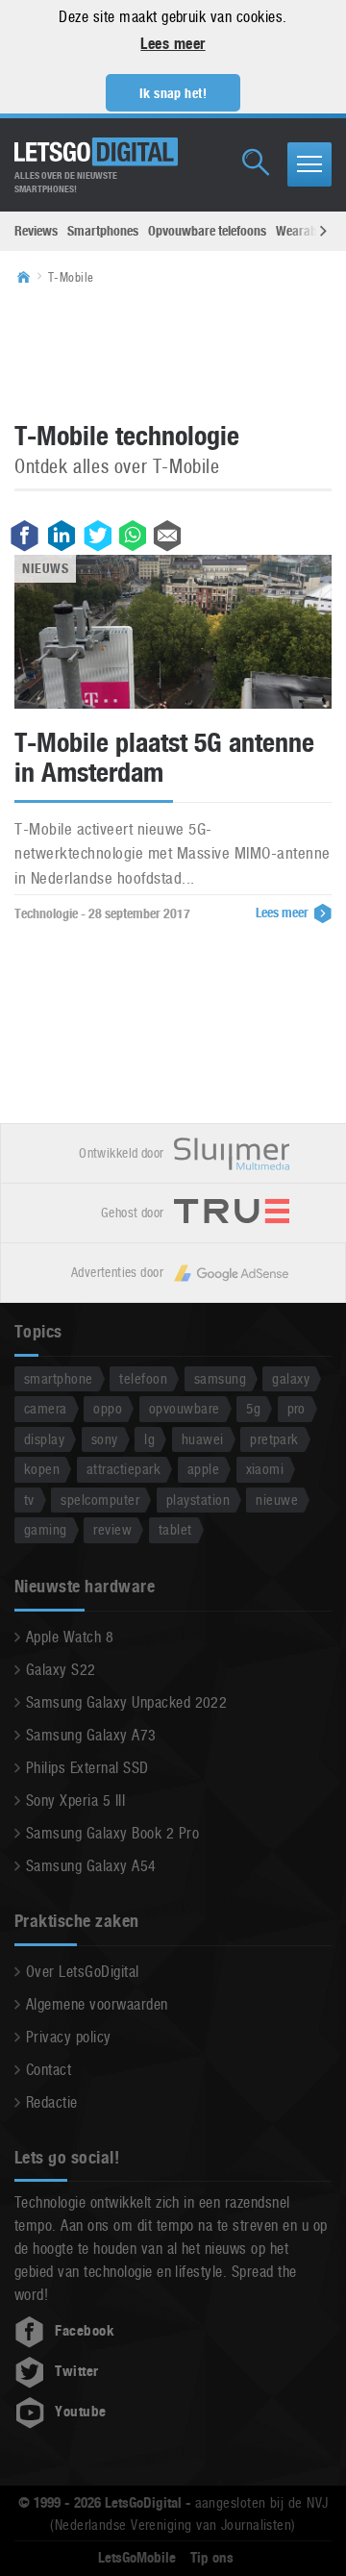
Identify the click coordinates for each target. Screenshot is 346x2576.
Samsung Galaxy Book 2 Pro (112, 1833)
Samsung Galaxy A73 (91, 1735)
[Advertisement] (173, 352)
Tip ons (212, 2558)
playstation (198, 1500)
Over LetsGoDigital (83, 1972)
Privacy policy (69, 2037)
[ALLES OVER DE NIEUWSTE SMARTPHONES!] (96, 152)
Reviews (36, 231)
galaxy (291, 1378)
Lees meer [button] (173, 44)
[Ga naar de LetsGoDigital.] (30, 278)
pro (297, 1408)
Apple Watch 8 (70, 1637)
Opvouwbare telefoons (207, 231)
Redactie (52, 2102)
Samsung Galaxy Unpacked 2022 (126, 1702)
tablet (175, 1529)
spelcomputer (100, 1500)
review (112, 1529)
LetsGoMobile (137, 2558)
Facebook (85, 2331)
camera (46, 1408)
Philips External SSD (87, 1768)
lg (149, 1439)
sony (105, 1439)
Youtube (80, 2412)
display (44, 1439)
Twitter (76, 2371)
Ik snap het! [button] (173, 93)
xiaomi (265, 1469)
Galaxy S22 (61, 1670)
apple (203, 1469)
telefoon (143, 1378)
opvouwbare (185, 1408)
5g (253, 1408)
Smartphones (103, 231)
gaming (46, 1529)
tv (29, 1500)
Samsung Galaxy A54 (91, 1866)
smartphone (59, 1378)
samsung (220, 1378)
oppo (108, 1408)
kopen (42, 1469)
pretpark (274, 1439)
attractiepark (124, 1469)
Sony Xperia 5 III (75, 1801)
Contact (49, 2070)
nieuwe (277, 1500)
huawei (203, 1439)
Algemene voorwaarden (97, 2004)
